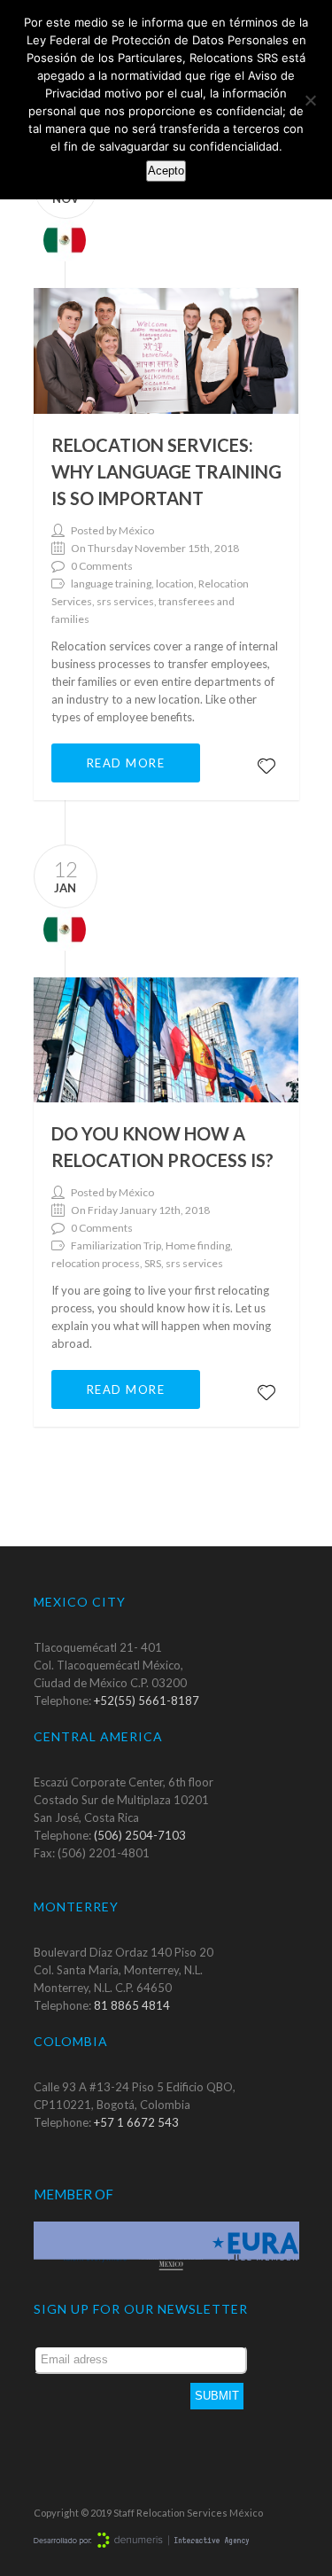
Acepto (166, 171)
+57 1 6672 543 (136, 2122)
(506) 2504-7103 (140, 1835)
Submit (217, 2396)
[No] (310, 100)
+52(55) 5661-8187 (147, 1700)
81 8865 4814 (132, 2005)
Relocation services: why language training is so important (166, 471)
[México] (60, 238)
